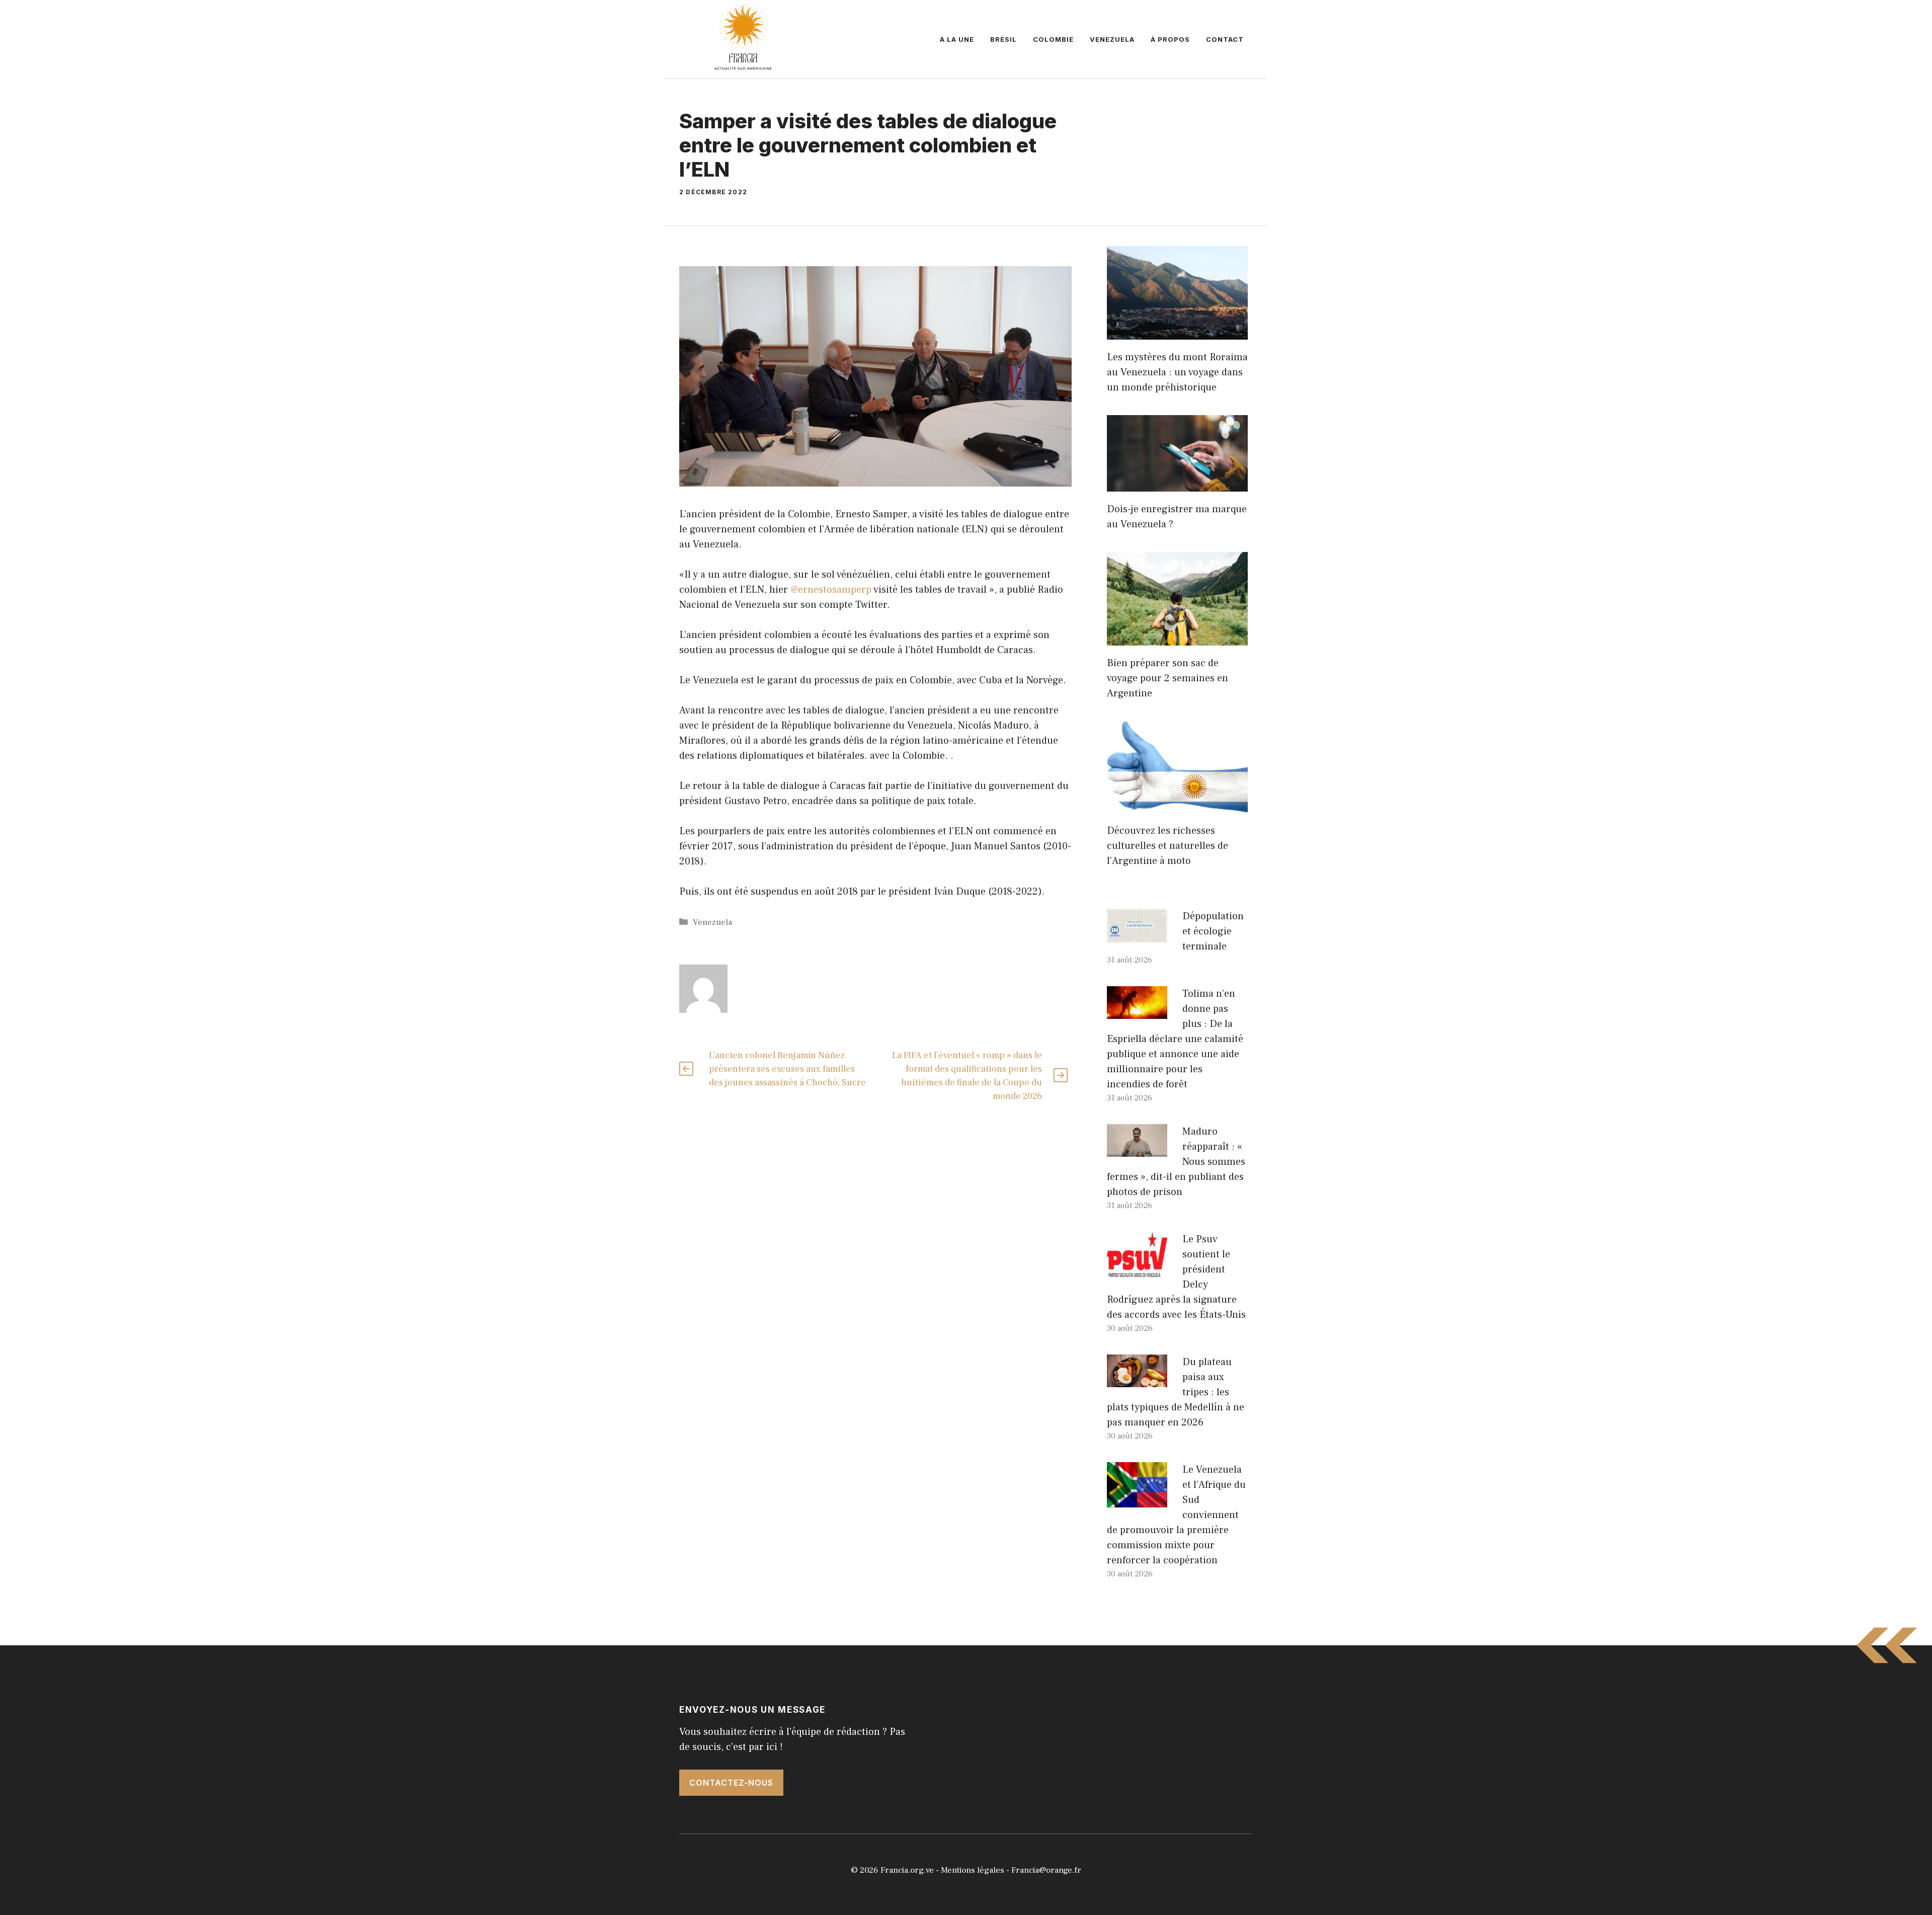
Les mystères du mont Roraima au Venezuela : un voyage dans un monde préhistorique (1177, 372)
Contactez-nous (731, 1783)
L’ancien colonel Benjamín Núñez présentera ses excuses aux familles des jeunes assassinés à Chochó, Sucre (787, 1069)
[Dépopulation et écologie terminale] (1137, 935)
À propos (1170, 39)
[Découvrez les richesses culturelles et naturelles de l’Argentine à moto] (1177, 806)
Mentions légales (973, 1870)
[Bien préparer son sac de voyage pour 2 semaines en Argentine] (1177, 638)
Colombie (1053, 39)
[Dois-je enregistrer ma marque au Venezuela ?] (1177, 484)
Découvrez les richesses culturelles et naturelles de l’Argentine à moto (1168, 846)
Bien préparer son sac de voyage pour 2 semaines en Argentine (1168, 678)
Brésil (1003, 39)
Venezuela (1112, 39)
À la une (957, 39)
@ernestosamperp (831, 590)
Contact (1225, 39)
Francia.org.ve (907, 1870)
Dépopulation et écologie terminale (1213, 931)
